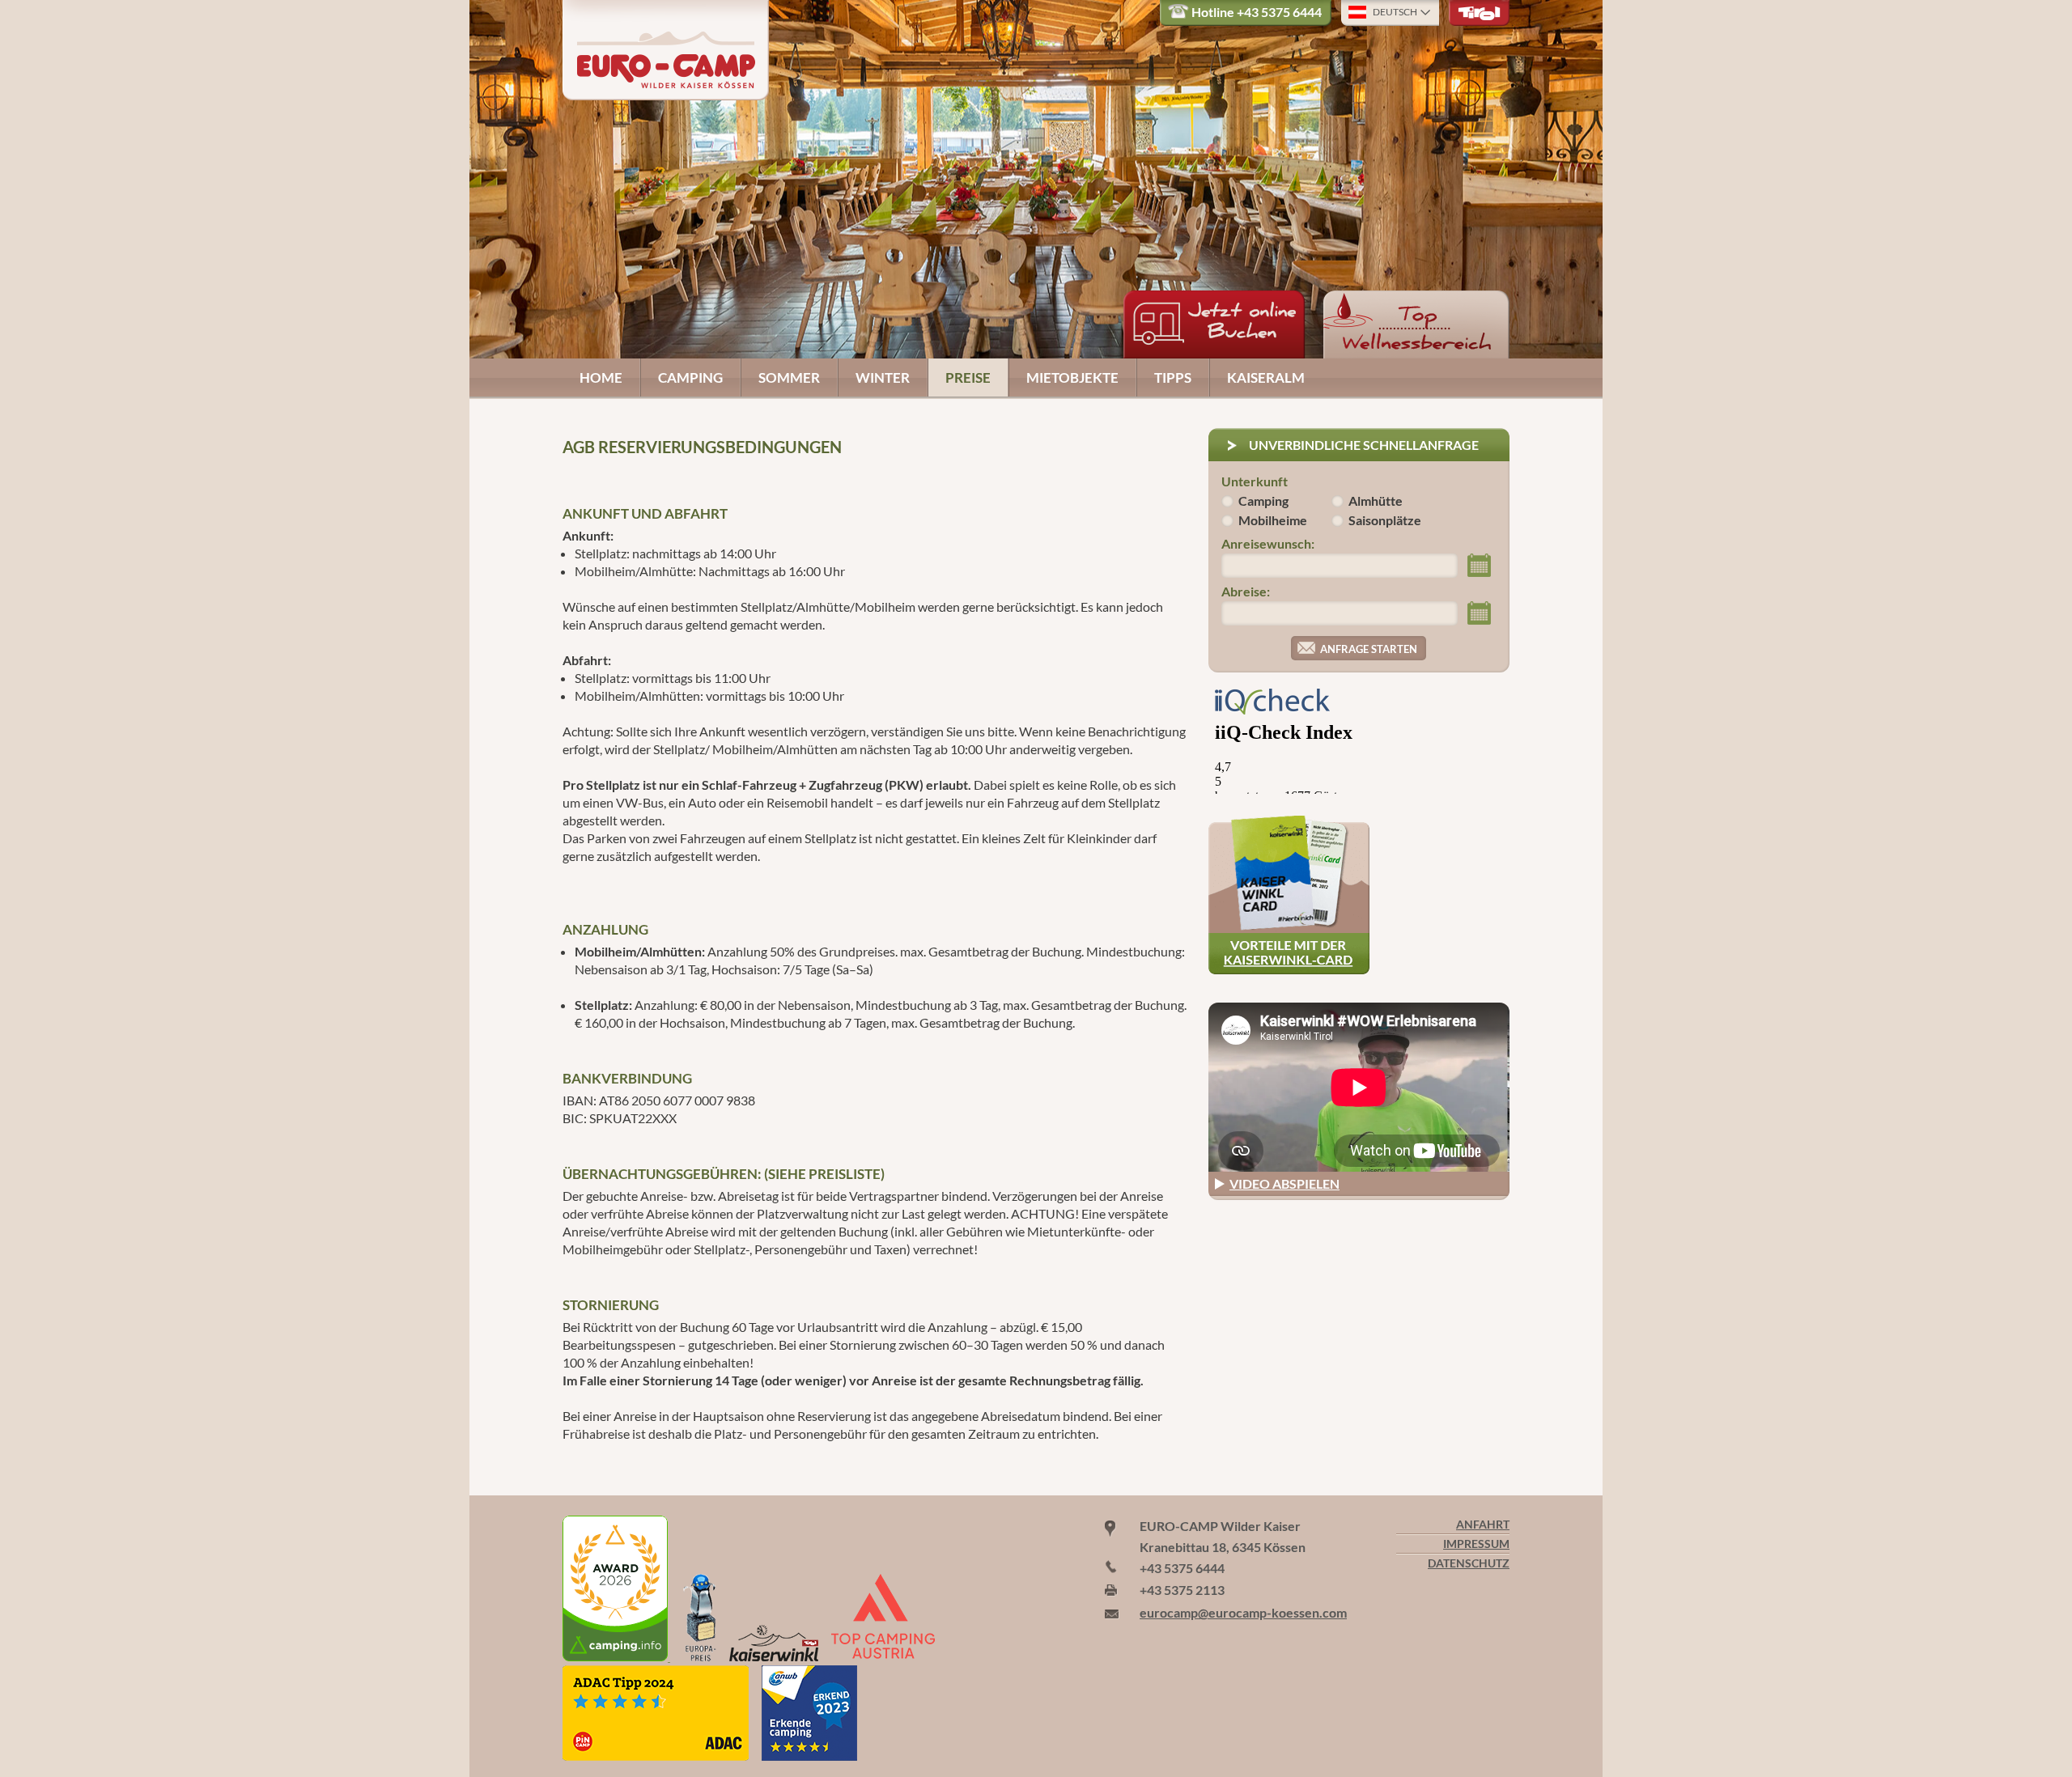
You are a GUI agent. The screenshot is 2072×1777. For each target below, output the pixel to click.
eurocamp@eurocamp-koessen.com (1243, 1612)
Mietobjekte (1072, 377)
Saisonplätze (1385, 520)
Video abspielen (1284, 1183)
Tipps (1173, 377)
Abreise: (1246, 591)
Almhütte (1376, 500)
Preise (968, 377)
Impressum (1476, 1544)
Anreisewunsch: (1268, 543)
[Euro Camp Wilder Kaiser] (616, 1656)
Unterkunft (1255, 481)
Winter (883, 377)
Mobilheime (1273, 520)
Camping (690, 377)
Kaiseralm (1266, 377)
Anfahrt (1483, 1525)
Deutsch (1395, 12)
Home (601, 377)
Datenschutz (1469, 1563)
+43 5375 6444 (1279, 12)
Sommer (789, 377)
